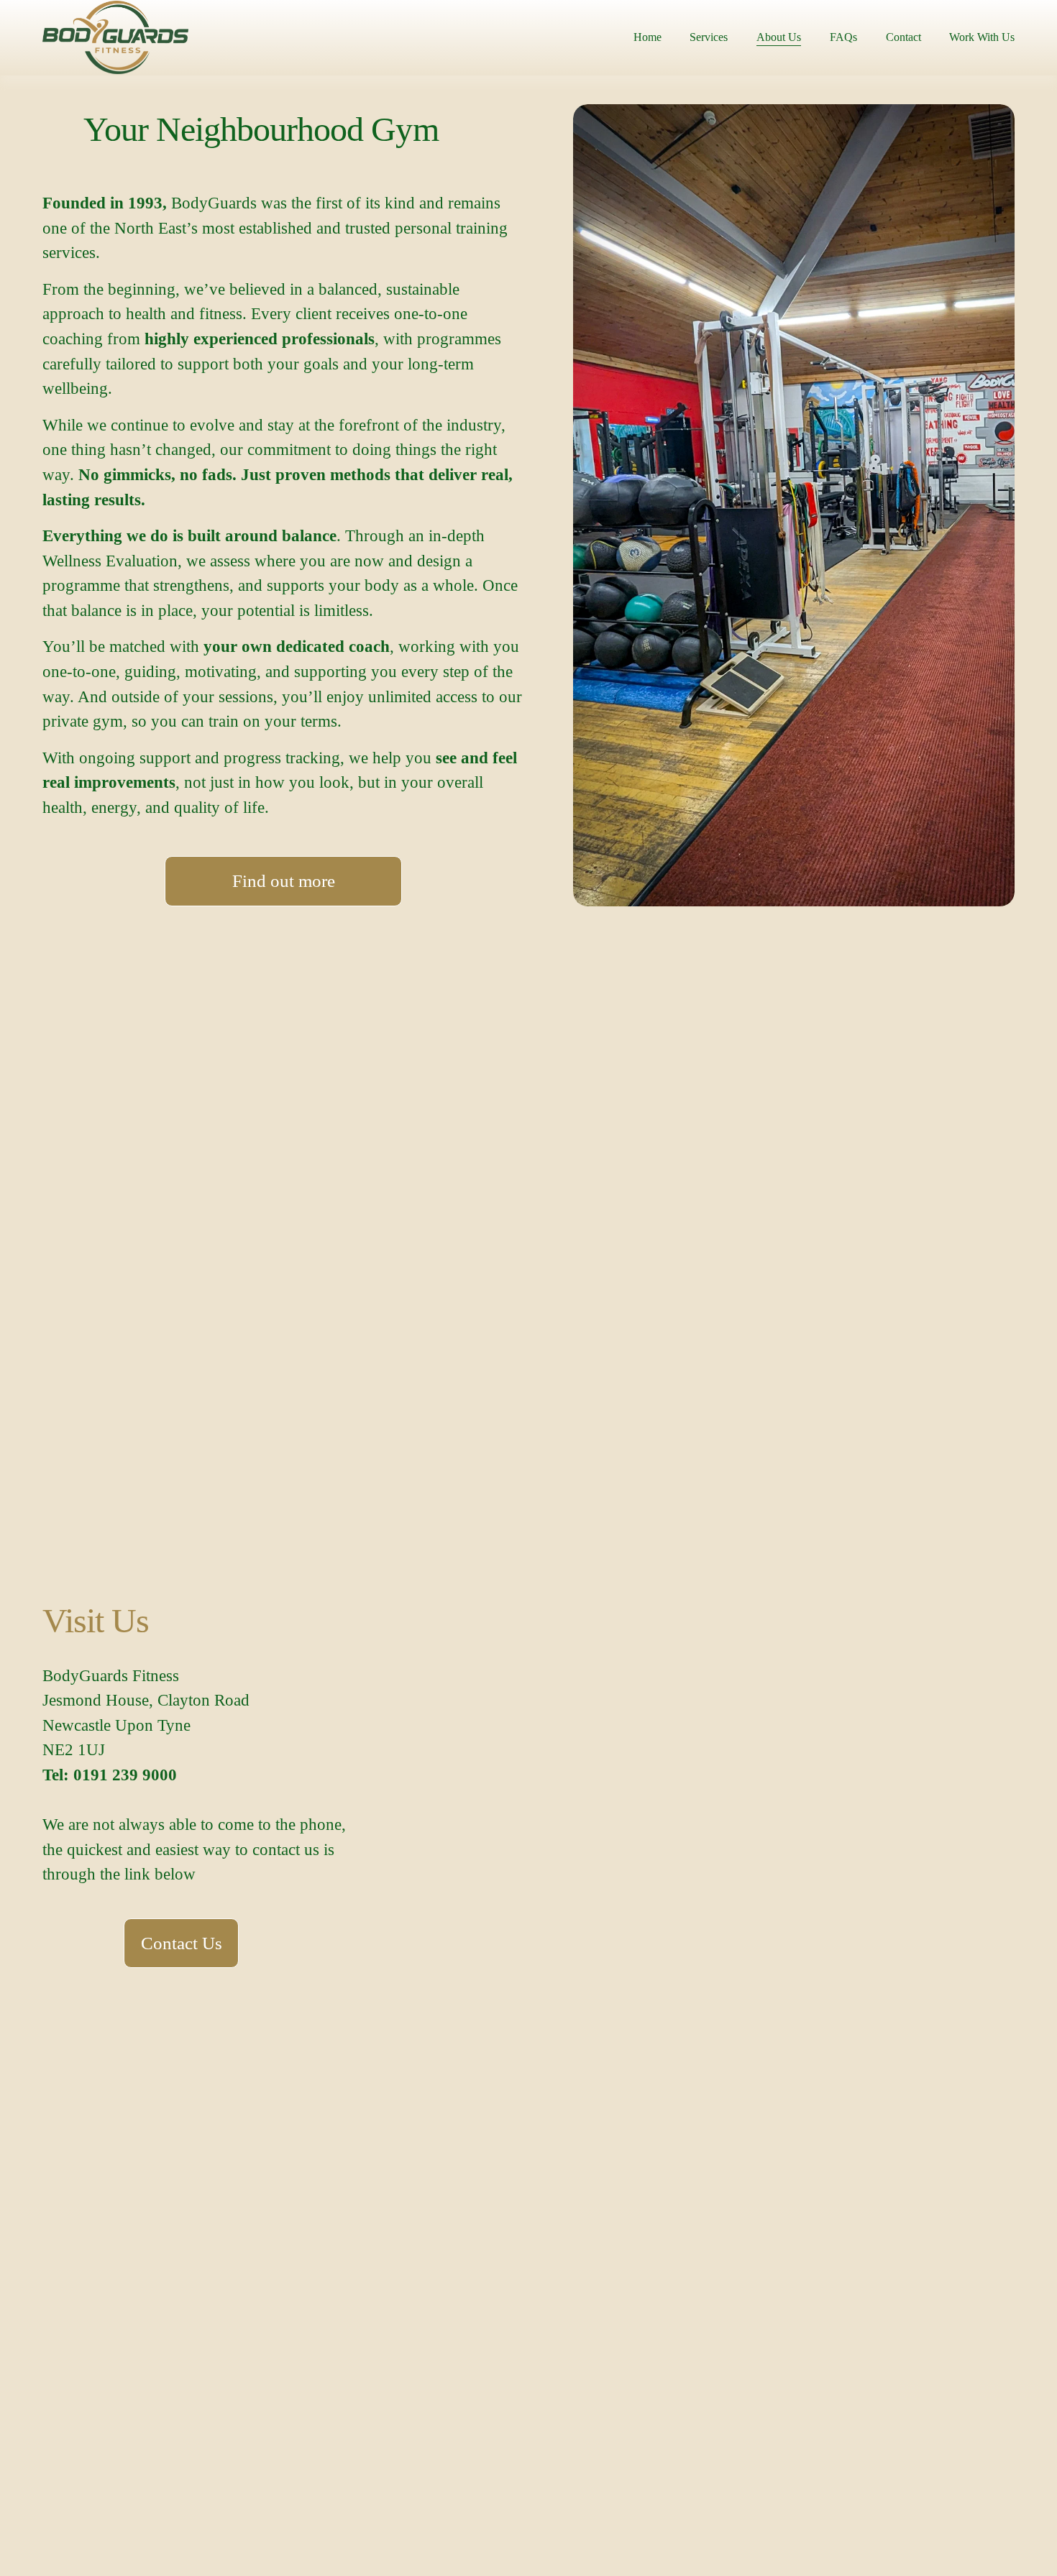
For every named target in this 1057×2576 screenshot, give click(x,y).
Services (709, 37)
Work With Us (982, 37)
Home (648, 37)
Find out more (284, 881)
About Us (779, 37)
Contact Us (182, 1943)
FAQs (843, 37)
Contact (903, 37)
